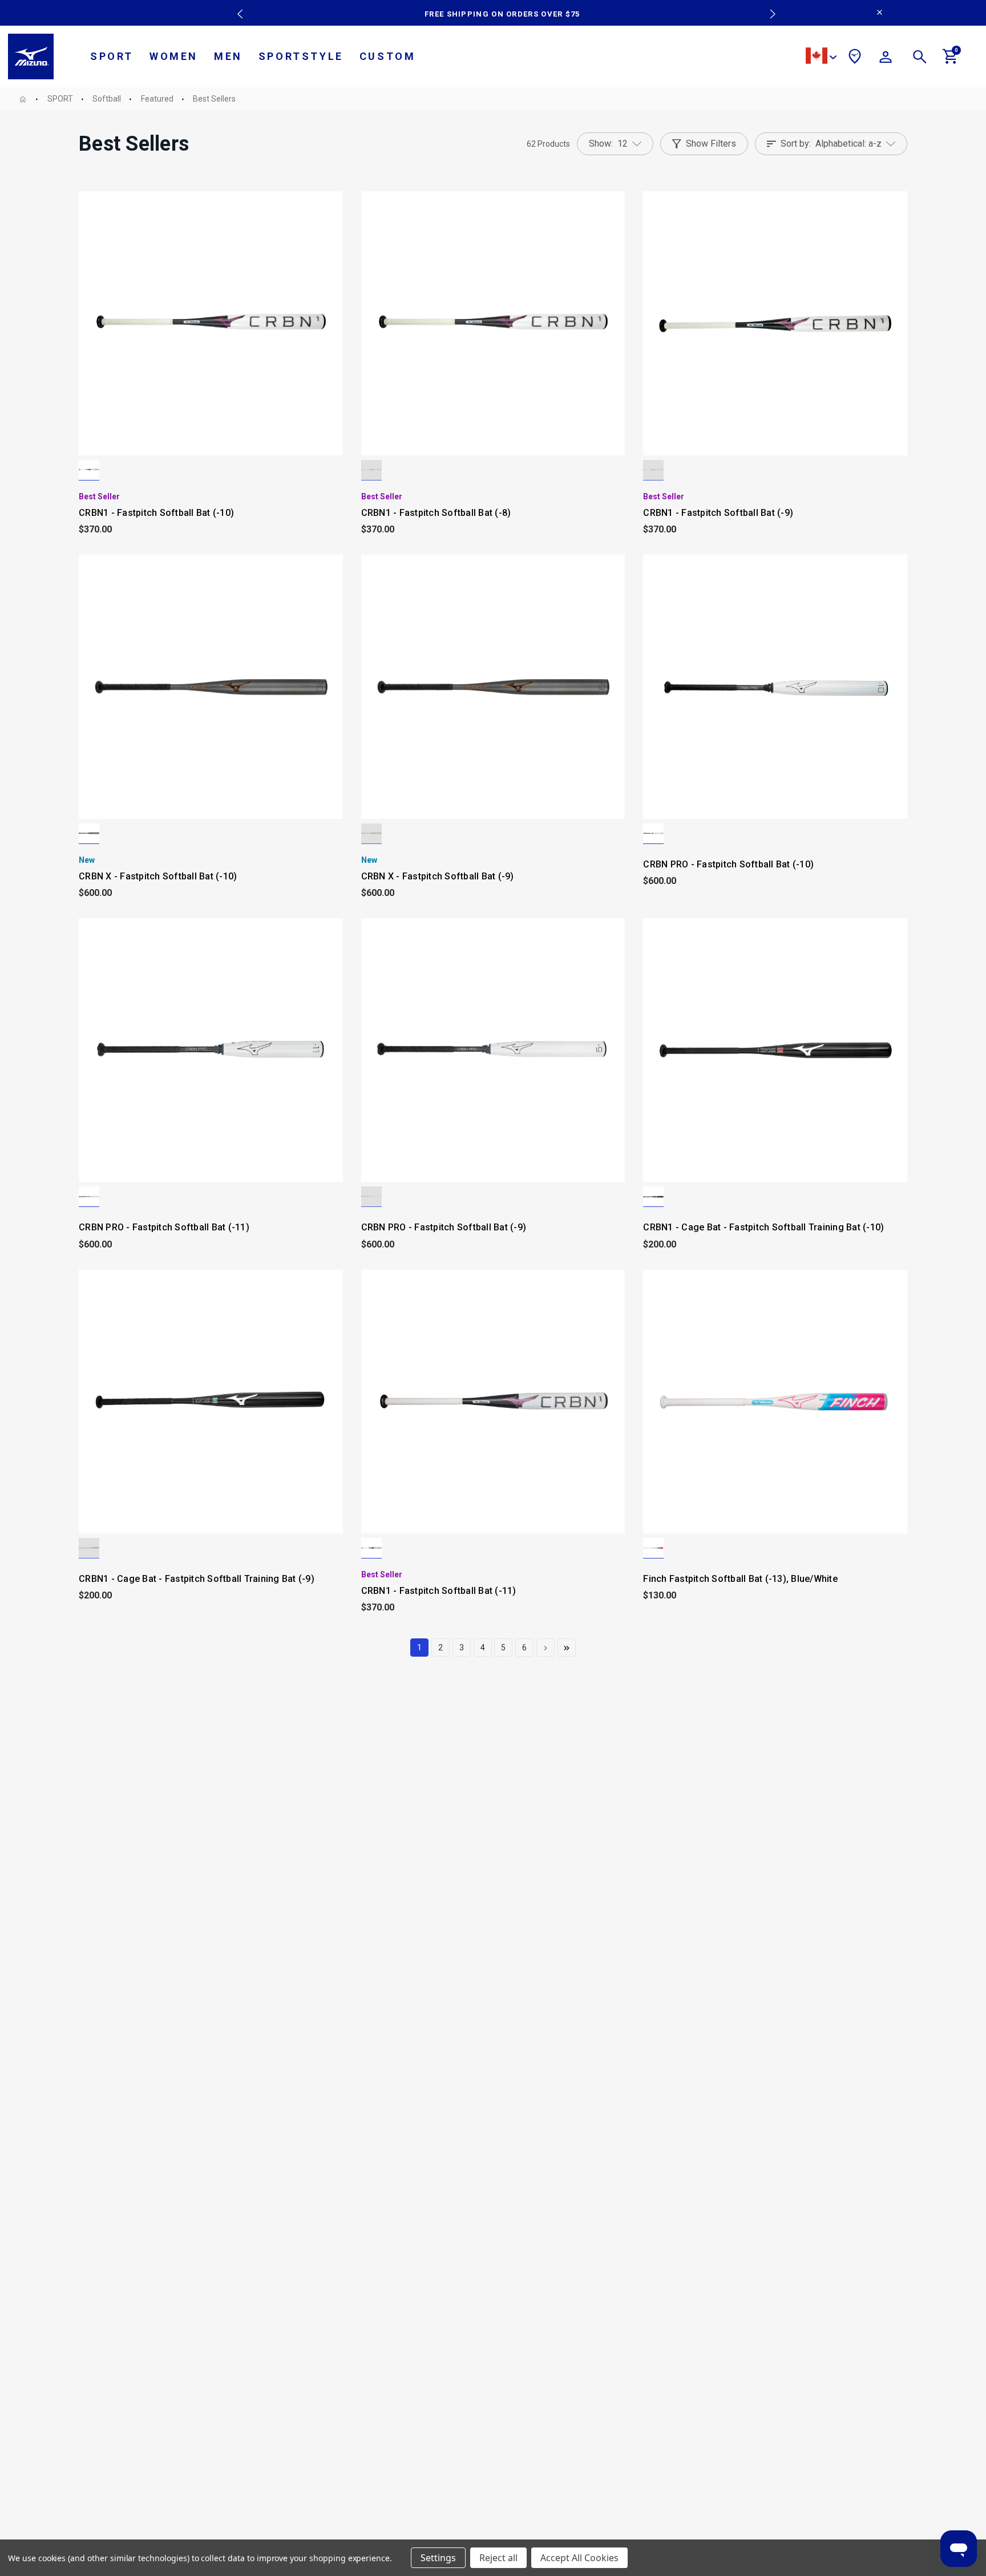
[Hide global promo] (880, 14)
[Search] (920, 59)
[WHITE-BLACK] (89, 470)
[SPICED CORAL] (653, 834)
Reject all (498, 2558)
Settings (438, 2558)
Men (228, 56)
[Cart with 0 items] (951, 61)
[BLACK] (653, 1197)
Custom (388, 56)
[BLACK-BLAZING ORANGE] (89, 834)
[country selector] (821, 57)
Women (174, 56)
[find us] (855, 58)
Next (767, 6)
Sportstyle (301, 56)
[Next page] (545, 1648)
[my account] (886, 59)
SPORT (112, 56)
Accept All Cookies (579, 2558)
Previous (237, 6)
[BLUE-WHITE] (653, 1548)
